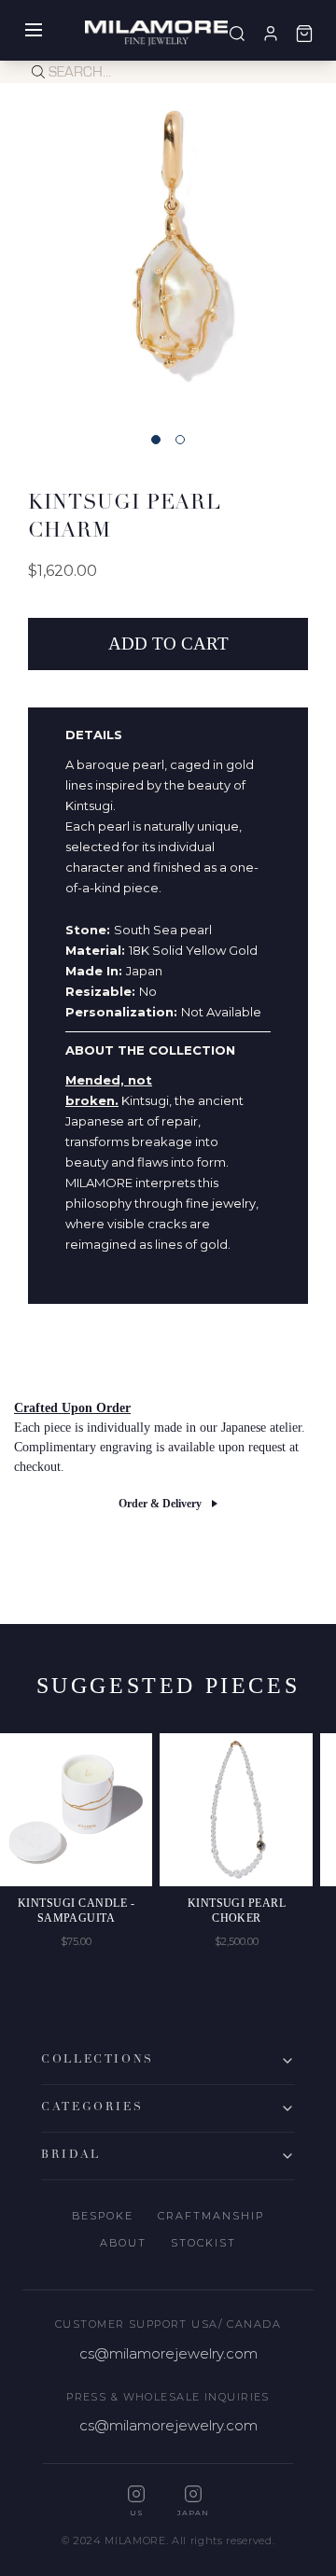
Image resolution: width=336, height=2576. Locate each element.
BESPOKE (103, 2216)
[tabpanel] (168, 251)
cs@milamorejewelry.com (168, 2353)
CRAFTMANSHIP (211, 2216)
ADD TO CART (168, 644)
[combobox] (192, 72)
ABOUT (123, 2243)
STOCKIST (203, 2243)
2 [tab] (180, 440)
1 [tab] (156, 440)
